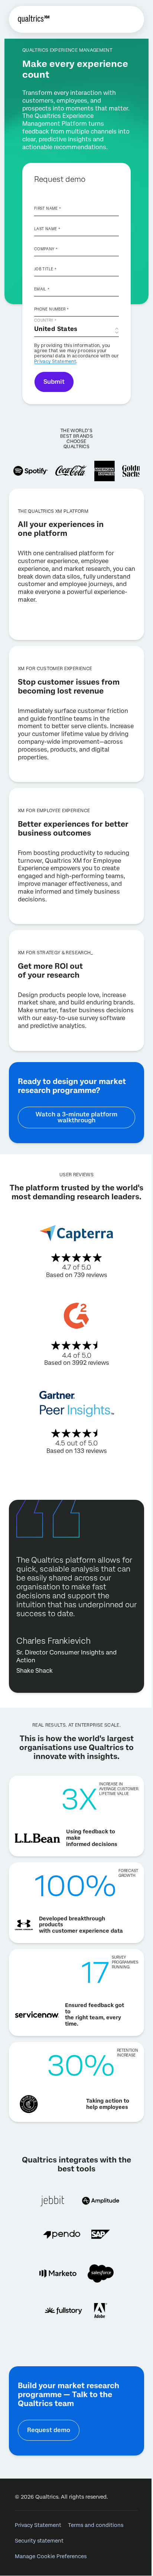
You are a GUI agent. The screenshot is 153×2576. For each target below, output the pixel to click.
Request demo (49, 2430)
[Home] (34, 19)
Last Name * (47, 229)
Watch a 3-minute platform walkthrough (76, 1117)
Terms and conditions (96, 2525)
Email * (42, 289)
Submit (54, 382)
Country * (45, 320)
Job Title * (45, 269)
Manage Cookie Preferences (51, 2556)
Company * (46, 249)
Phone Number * (51, 309)
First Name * (48, 208)
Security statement (39, 2541)
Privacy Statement (55, 361)
